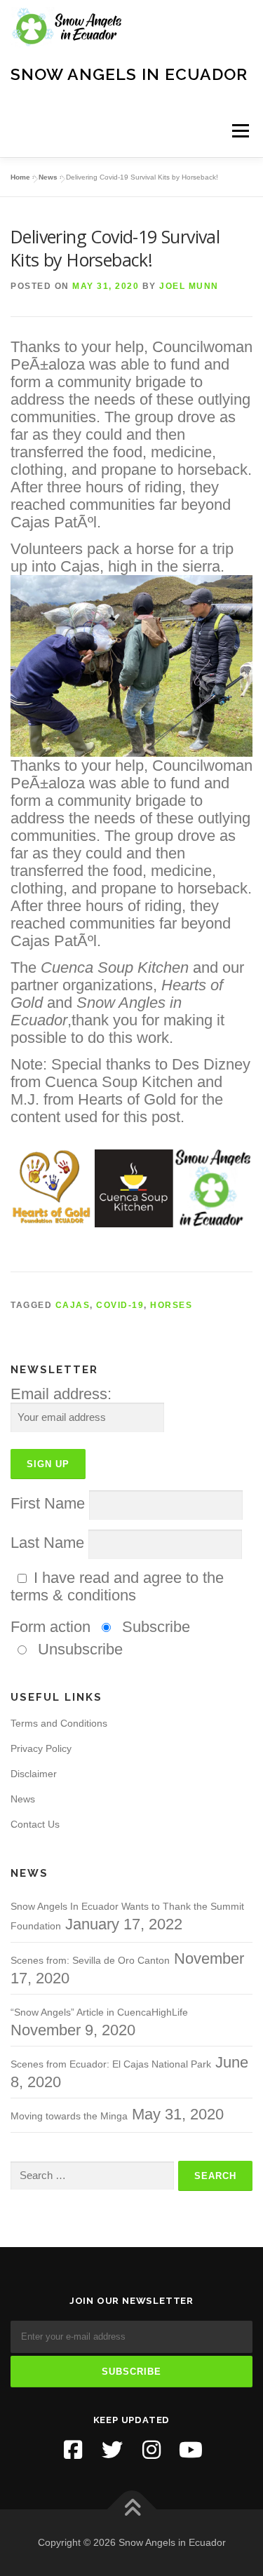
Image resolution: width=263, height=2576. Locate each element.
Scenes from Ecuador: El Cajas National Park (111, 2064)
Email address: (61, 1394)
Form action (50, 1627)
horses (171, 1305)
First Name (48, 1503)
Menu (240, 131)
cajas (73, 1305)
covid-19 (120, 1305)
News (48, 177)
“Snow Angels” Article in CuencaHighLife (99, 2012)
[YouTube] (191, 2450)
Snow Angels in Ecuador (129, 73)
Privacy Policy (41, 1748)
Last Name (47, 1543)
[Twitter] (112, 2450)
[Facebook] (73, 2450)
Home (20, 177)
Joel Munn (189, 286)
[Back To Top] (131, 2510)
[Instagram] (151, 2450)
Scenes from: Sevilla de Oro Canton (90, 1960)
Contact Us (35, 1824)
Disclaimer (34, 1774)
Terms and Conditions (59, 1723)
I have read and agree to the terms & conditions (117, 1586)
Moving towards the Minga (69, 2116)
